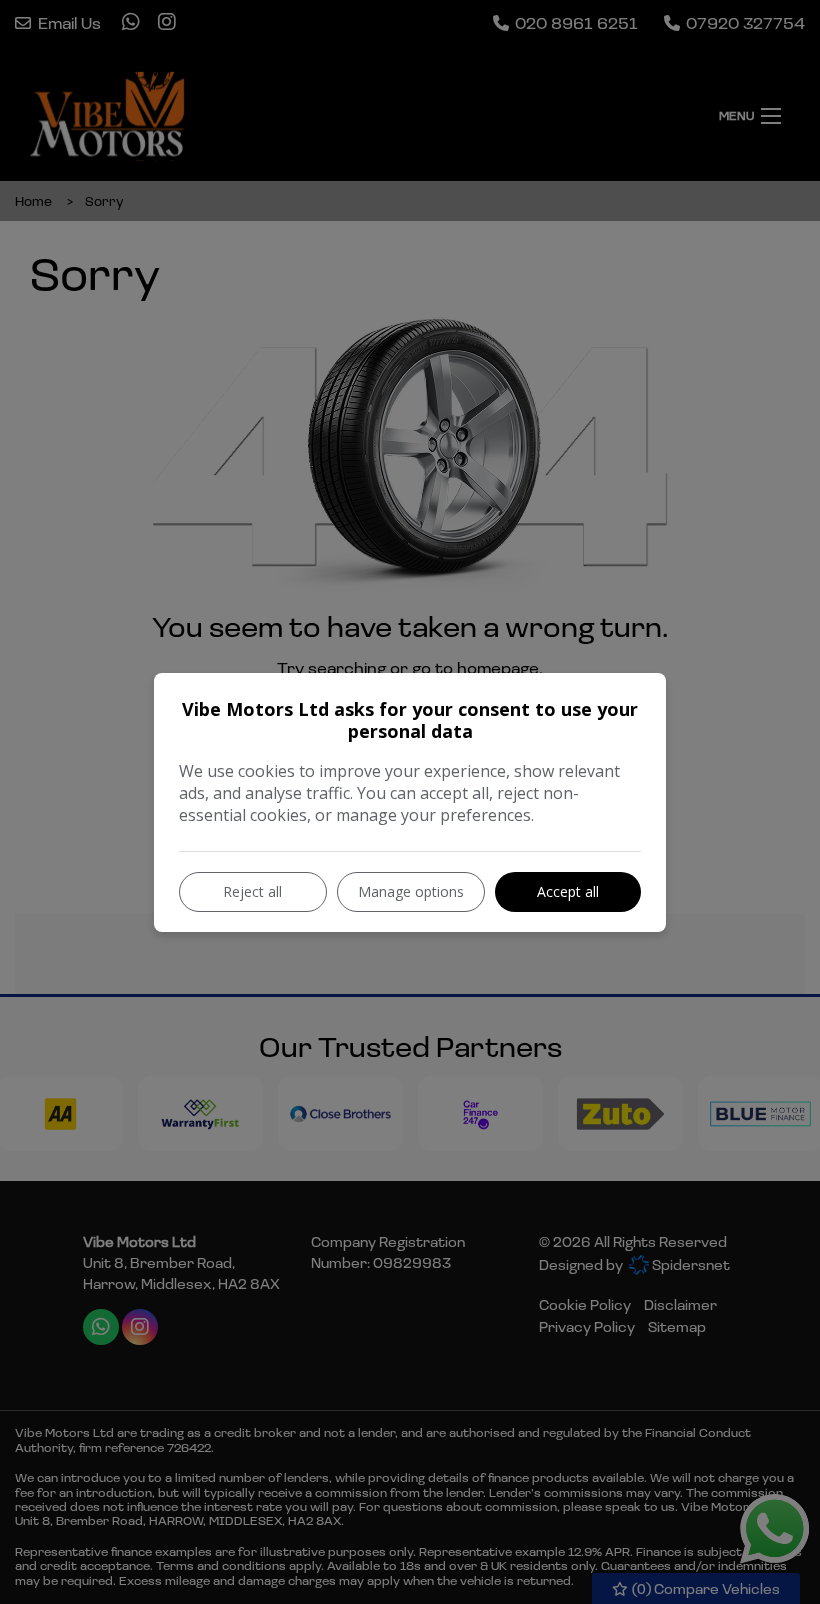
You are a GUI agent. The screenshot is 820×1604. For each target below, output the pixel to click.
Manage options (411, 891)
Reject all (252, 891)
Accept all (568, 891)
